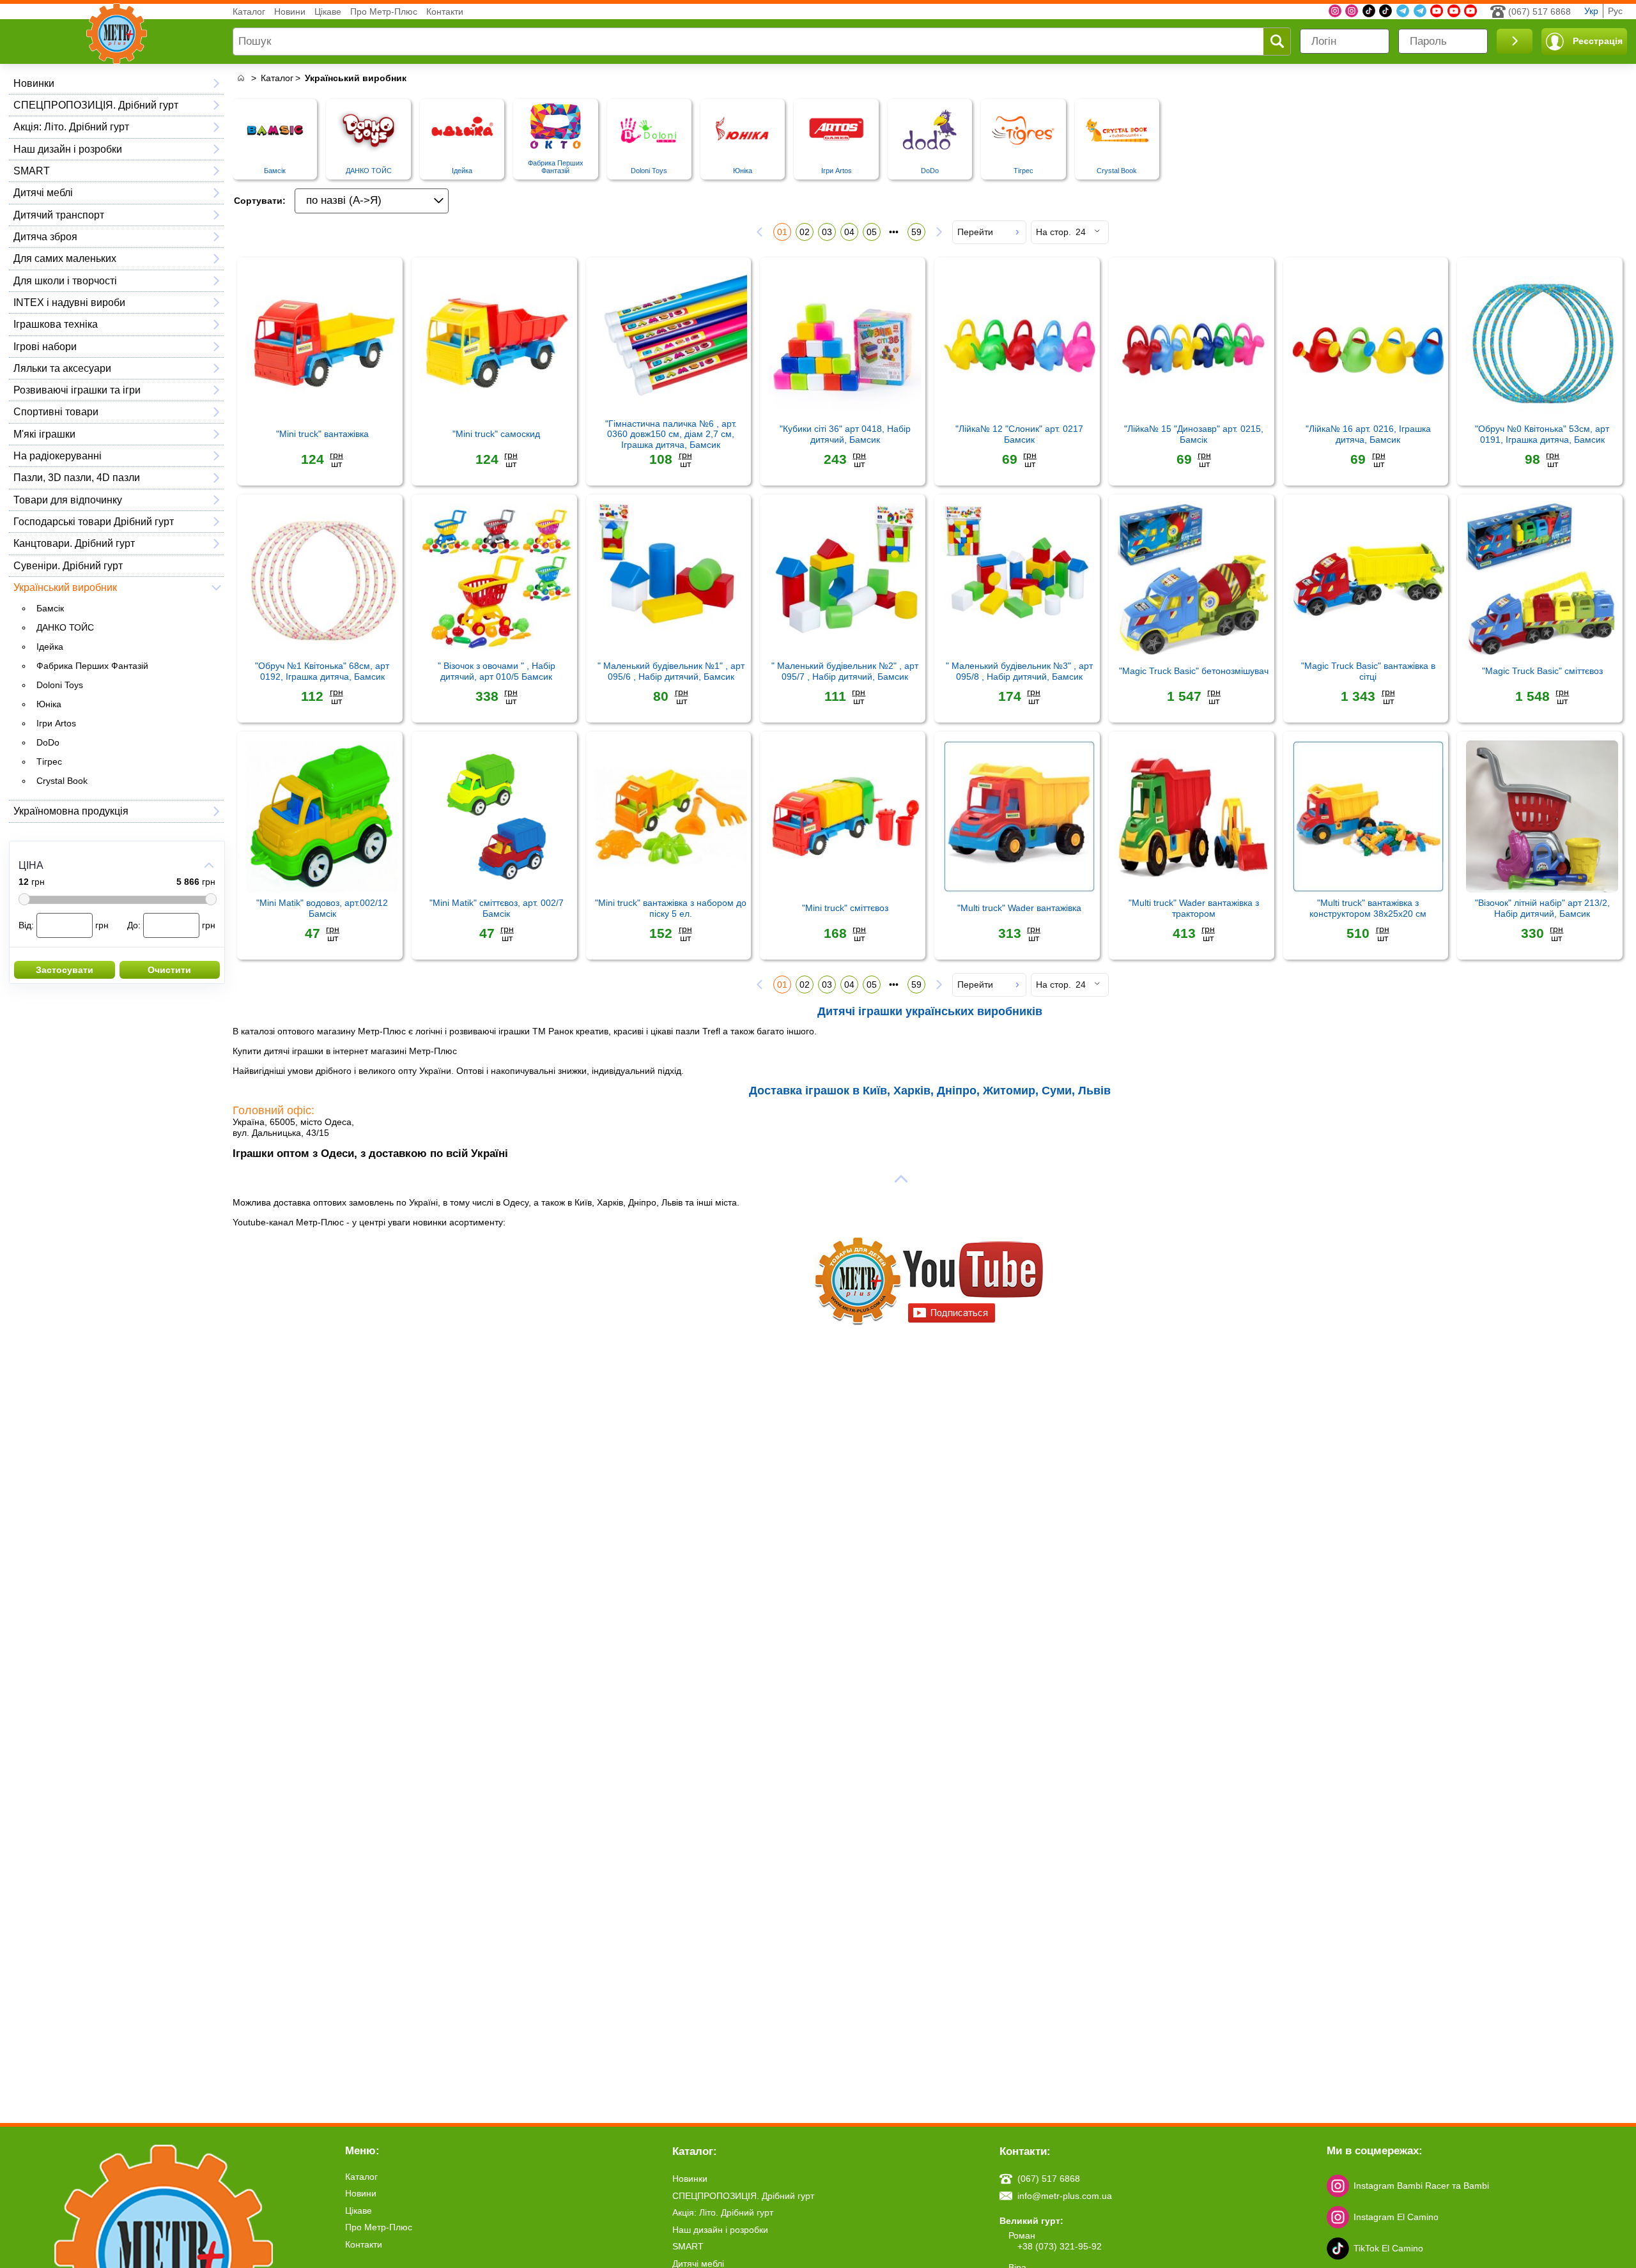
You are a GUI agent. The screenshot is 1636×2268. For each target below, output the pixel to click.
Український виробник (65, 587)
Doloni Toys (60, 685)
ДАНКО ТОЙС (65, 627)
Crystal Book (62, 781)
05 (872, 232)
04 (849, 232)
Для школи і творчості (65, 280)
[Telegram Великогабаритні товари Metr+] (1420, 11)
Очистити (169, 970)
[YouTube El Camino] (1470, 11)
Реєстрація (1598, 41)
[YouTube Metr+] (1437, 11)
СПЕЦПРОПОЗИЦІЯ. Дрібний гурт (96, 105)
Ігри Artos (56, 723)
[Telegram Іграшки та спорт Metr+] (1403, 11)
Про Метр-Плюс (384, 11)
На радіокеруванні (58, 456)
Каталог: (695, 2151)
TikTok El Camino (1388, 2248)
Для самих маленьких (65, 258)
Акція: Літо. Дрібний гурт (71, 126)
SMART (32, 171)
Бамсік (50, 608)
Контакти (445, 11)
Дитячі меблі (43, 192)
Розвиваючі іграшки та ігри (77, 390)
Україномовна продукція (71, 811)
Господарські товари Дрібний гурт (94, 521)
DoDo (48, 742)
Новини (290, 11)
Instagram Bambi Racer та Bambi (1421, 2186)
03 (827, 232)
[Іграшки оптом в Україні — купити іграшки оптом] (241, 78)
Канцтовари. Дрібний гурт (74, 543)
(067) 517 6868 (1540, 11)
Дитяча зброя (45, 236)
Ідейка (50, 647)
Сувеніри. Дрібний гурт (68, 565)
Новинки (34, 83)
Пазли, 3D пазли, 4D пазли (77, 477)
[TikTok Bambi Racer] (1385, 11)
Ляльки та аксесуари (62, 368)
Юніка (49, 704)
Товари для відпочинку (68, 500)
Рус (1615, 11)
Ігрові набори (45, 346)
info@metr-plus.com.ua (1065, 2196)
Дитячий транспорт (59, 215)
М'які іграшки (44, 434)
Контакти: (1025, 2151)
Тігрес (49, 762)
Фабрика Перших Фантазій (92, 666)
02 (805, 232)
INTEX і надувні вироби (69, 302)
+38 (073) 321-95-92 (1060, 2246)
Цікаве (328, 11)
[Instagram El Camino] (1352, 11)
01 (782, 232)
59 (916, 232)
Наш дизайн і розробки (68, 149)
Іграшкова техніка (56, 324)
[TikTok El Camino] (1369, 11)
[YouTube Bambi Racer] (1454, 11)
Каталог (249, 11)
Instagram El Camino (1396, 2217)
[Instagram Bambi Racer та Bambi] (1335, 11)
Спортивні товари (56, 411)
